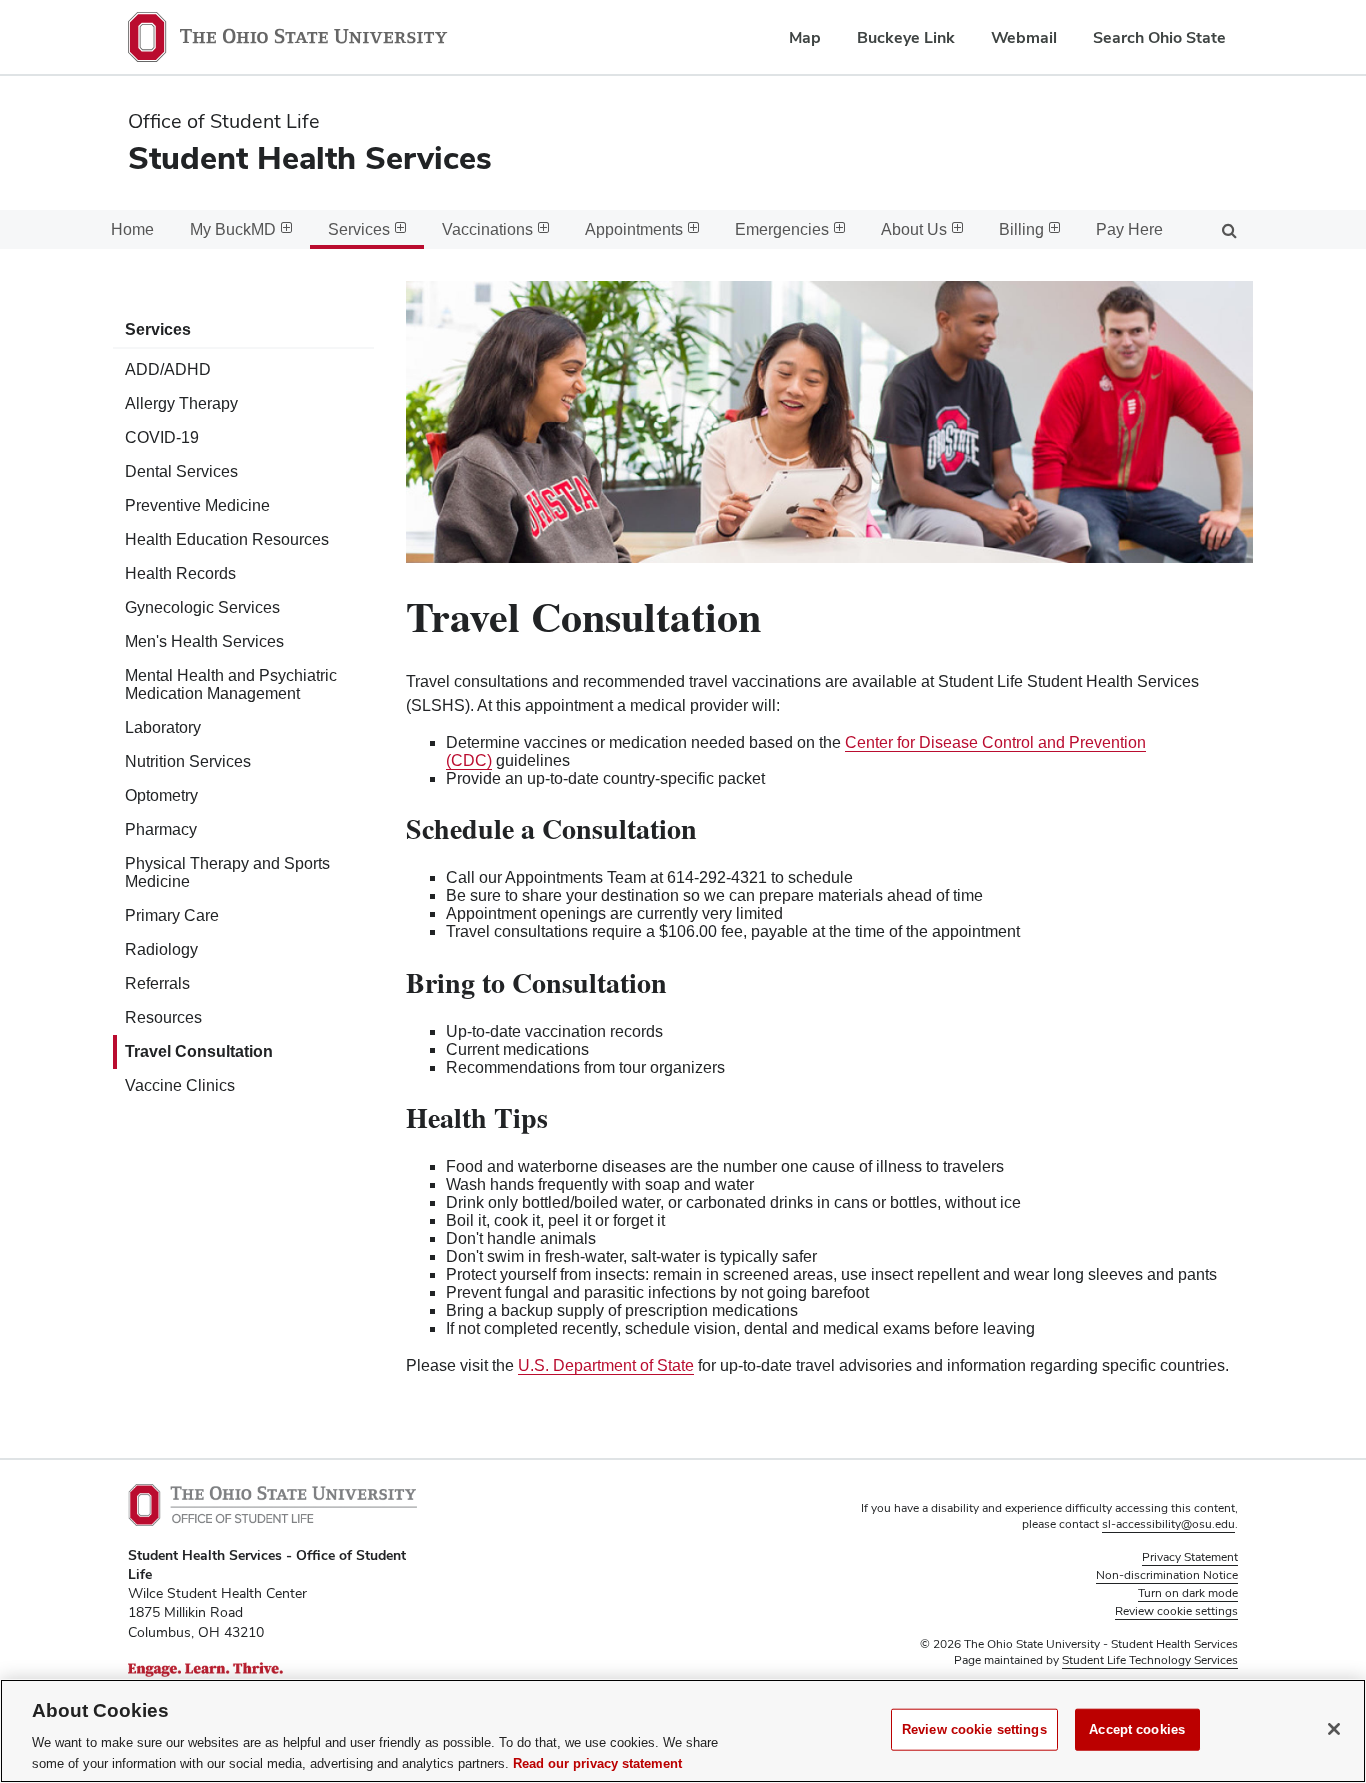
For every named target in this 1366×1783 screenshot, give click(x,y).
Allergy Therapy (181, 403)
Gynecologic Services (202, 607)
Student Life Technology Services (1150, 1660)
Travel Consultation (199, 1051)
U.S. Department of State (606, 1365)
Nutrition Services (188, 761)
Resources (163, 1017)
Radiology (161, 949)
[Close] (1334, 1729)
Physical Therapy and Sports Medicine (227, 872)
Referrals (157, 983)
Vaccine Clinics (180, 1085)
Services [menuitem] (359, 229)
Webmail (1024, 37)
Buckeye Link (906, 37)
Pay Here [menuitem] (1129, 229)
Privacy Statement (1190, 1557)
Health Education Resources (227, 539)
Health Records (180, 573)
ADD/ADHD (168, 369)
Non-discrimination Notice (1167, 1575)
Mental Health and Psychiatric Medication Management (231, 684)
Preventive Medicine (197, 505)
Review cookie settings (974, 1729)
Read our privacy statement (597, 1762)
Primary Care (172, 915)
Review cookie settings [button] (1176, 1611)
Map (805, 37)
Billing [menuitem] (1021, 229)
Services (158, 329)
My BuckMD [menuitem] (233, 229)
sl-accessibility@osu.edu (1168, 1524)
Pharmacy (161, 829)
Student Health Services (310, 157)
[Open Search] (1229, 229)
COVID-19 (162, 437)
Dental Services (181, 471)
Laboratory (163, 727)
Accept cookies (1137, 1729)
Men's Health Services (204, 641)
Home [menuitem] (132, 229)
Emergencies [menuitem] (782, 229)
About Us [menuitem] (914, 229)
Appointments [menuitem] (634, 229)
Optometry (161, 795)
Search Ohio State (1159, 37)
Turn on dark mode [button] (1188, 1593)
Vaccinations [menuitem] (487, 229)
